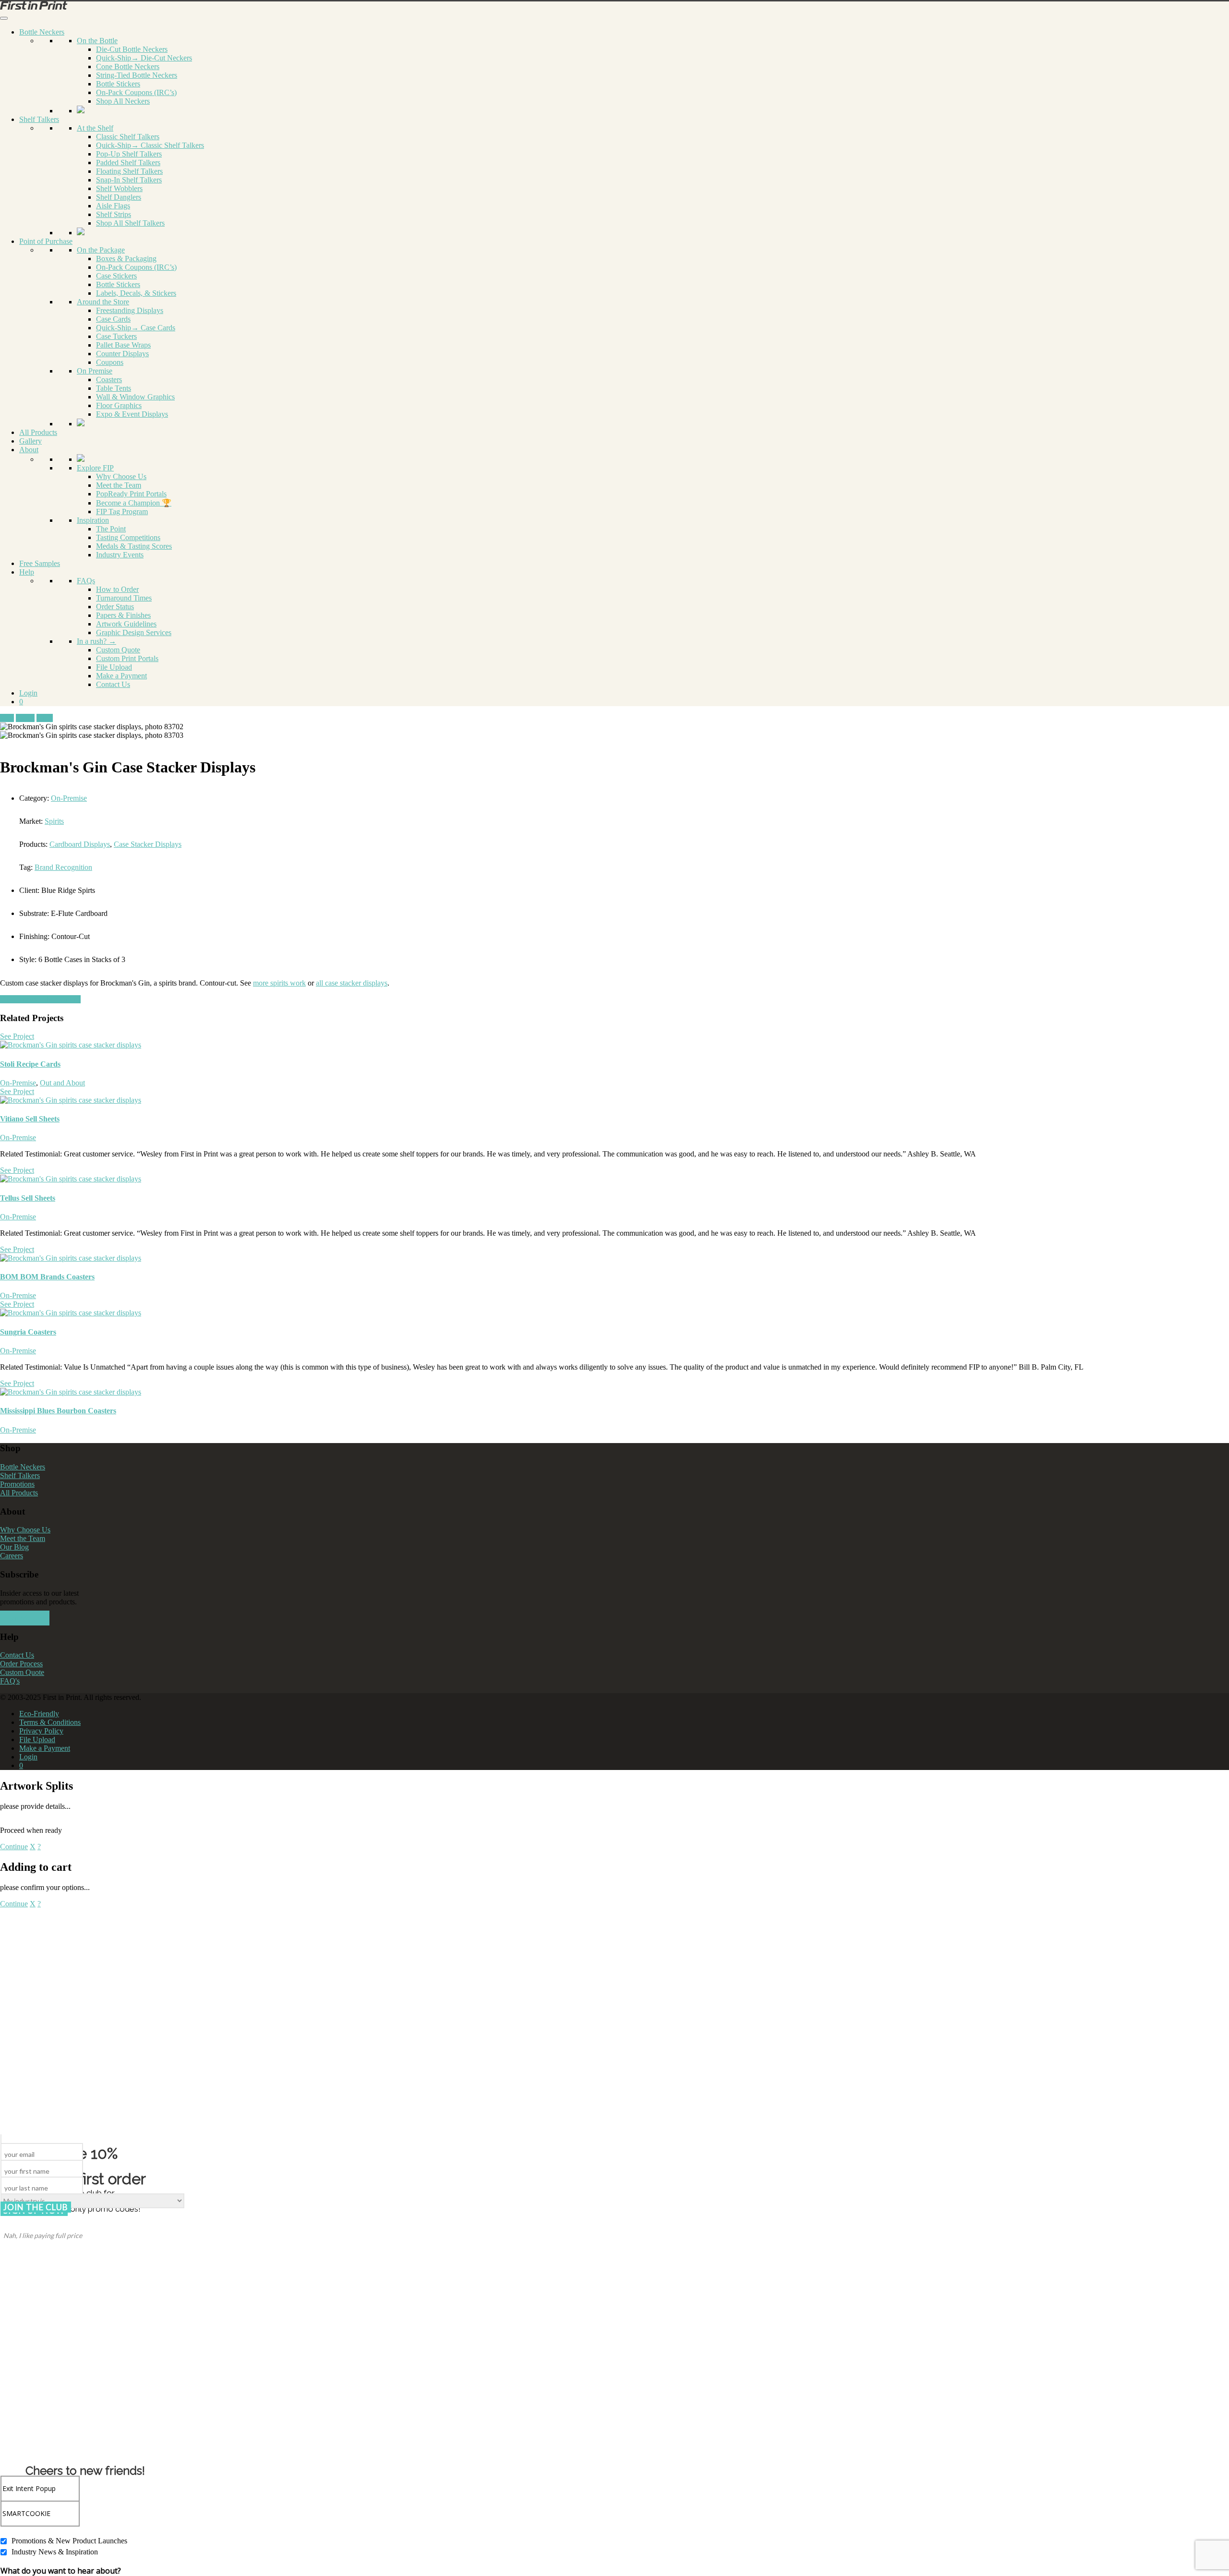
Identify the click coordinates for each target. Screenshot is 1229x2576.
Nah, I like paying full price (43, 2235)
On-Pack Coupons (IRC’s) (136, 92)
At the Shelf (95, 128)
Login (28, 693)
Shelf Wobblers (119, 188)
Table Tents (114, 388)
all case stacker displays (352, 983)
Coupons (110, 362)
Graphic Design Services (134, 632)
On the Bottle (97, 41)
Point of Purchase (46, 241)
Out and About (62, 1083)
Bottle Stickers (118, 84)
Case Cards (113, 319)
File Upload (114, 667)
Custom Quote (118, 650)
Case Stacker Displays (148, 844)
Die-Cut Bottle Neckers (132, 49)
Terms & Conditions (50, 1722)
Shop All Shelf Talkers (130, 223)
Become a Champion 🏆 (134, 503)
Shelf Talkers (39, 119)
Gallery (30, 441)
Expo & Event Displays (132, 414)
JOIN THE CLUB (36, 2207)
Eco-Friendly (39, 1714)
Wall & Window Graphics (135, 397)
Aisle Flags (113, 206)
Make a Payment (121, 676)
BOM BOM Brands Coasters (47, 1277)
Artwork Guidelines (126, 624)
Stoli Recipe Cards (30, 1064)
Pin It (45, 718)
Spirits (54, 821)
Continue (14, 1847)
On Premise (95, 371)
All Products (38, 432)
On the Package (101, 250)
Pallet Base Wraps (123, 345)
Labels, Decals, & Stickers (136, 293)
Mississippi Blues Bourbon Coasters (58, 1411)
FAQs (86, 581)
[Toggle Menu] (4, 18)
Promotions (17, 1484)
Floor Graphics (119, 405)
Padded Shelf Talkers (128, 163)
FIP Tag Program (122, 512)
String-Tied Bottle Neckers (137, 75)
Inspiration (93, 520)
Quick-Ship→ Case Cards (136, 328)
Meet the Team (119, 485)
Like (7, 718)
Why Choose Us (121, 476)
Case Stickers (116, 276)
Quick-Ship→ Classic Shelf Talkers (150, 145)
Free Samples (40, 563)
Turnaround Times (124, 598)
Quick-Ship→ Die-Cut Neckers (144, 58)
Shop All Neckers (123, 101)
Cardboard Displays (80, 844)
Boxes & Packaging (126, 259)
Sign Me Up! (25, 1618)
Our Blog (14, 1547)
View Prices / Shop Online (40, 999)
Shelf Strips (114, 214)
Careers (12, 1556)
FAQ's (10, 1681)
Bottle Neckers (42, 32)
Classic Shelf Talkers (128, 137)
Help (27, 572)
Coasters (109, 379)
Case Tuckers (116, 336)
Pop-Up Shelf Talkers (129, 154)
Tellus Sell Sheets (28, 1198)
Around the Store (103, 302)
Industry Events (120, 555)
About (29, 450)
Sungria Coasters (28, 1332)
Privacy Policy (41, 1731)
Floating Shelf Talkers (129, 171)
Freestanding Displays (130, 310)
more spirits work (279, 983)
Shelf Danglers (119, 197)
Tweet (25, 718)
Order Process (21, 1664)
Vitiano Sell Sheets (30, 1119)
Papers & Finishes (123, 615)
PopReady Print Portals (131, 494)
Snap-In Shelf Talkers (129, 180)
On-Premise (69, 798)
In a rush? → (96, 641)
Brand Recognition (63, 867)
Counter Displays (122, 354)
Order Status (115, 607)
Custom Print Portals (127, 658)
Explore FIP (95, 468)
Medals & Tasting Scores (134, 546)
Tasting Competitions (128, 537)
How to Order (117, 589)
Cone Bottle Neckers (128, 66)
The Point (111, 529)
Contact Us (113, 684)
